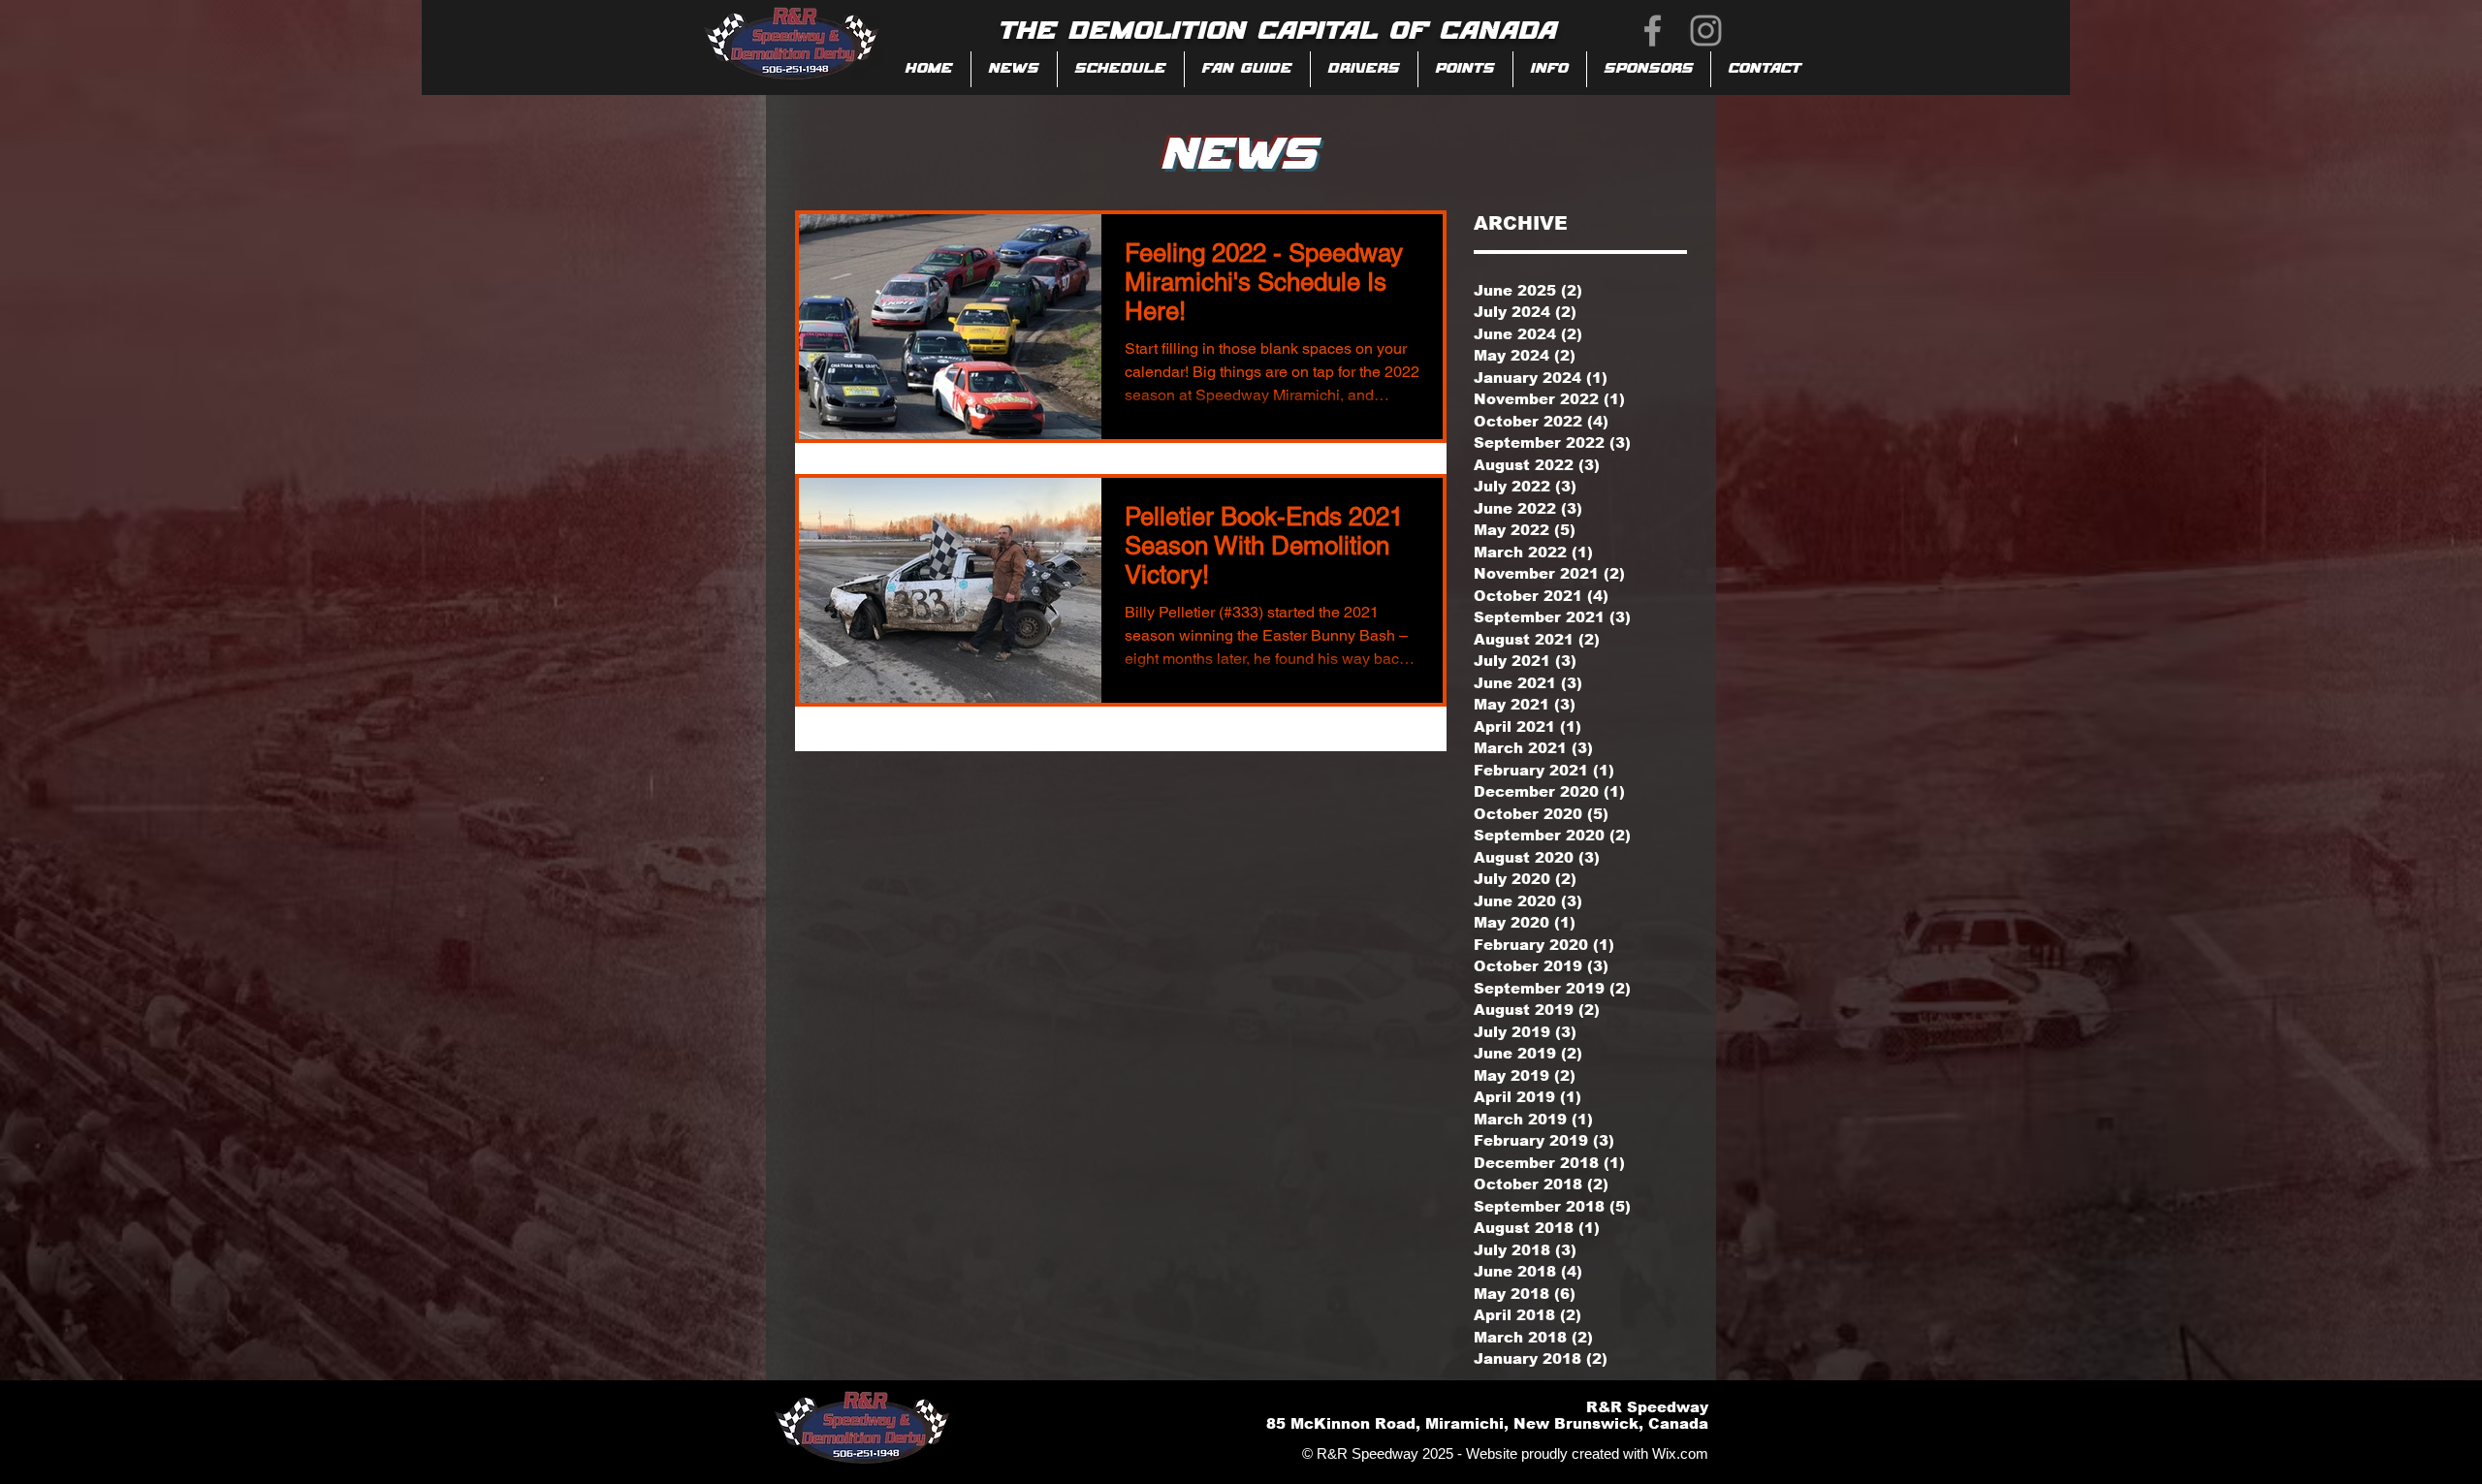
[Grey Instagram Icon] (1706, 31)
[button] (1247, 69)
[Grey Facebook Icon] (1653, 31)
